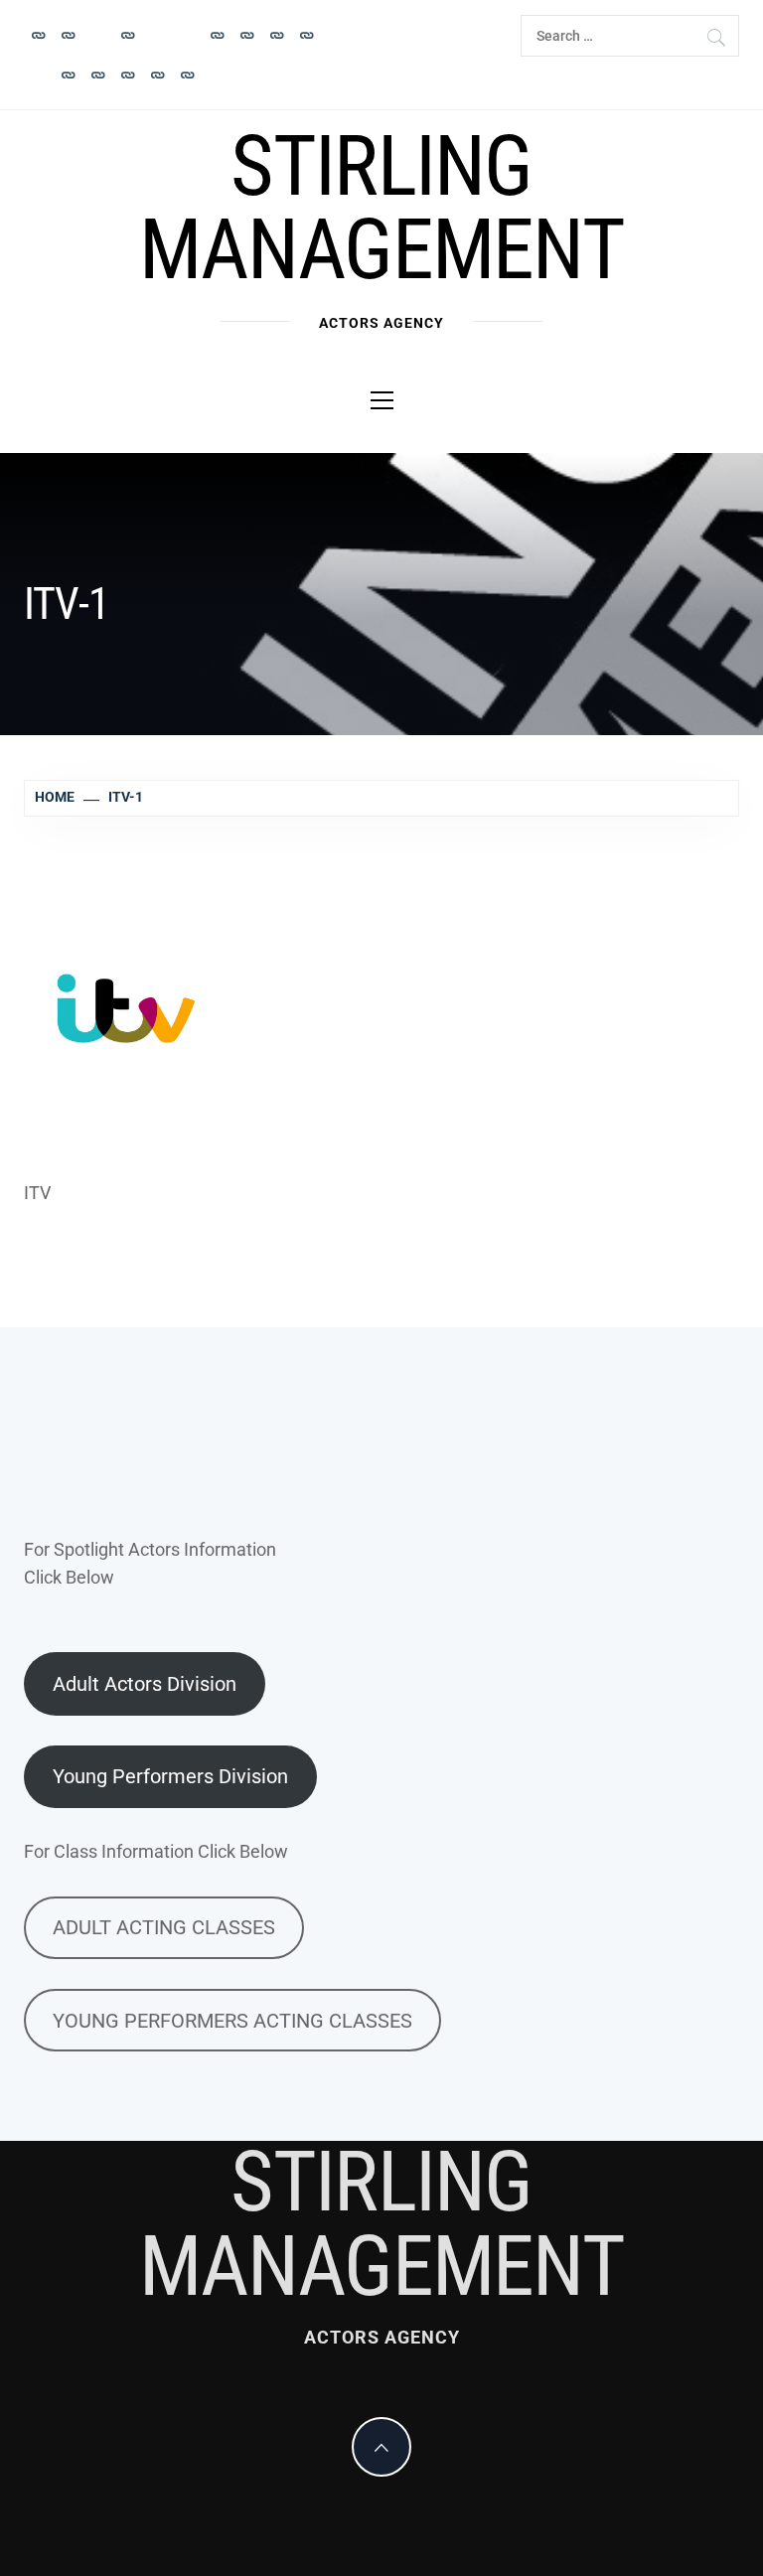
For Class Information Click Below (156, 1851)
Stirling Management (381, 208)
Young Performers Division (170, 1776)
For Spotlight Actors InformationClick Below (150, 1564)
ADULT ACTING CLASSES (164, 1927)
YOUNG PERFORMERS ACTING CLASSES (232, 2021)
